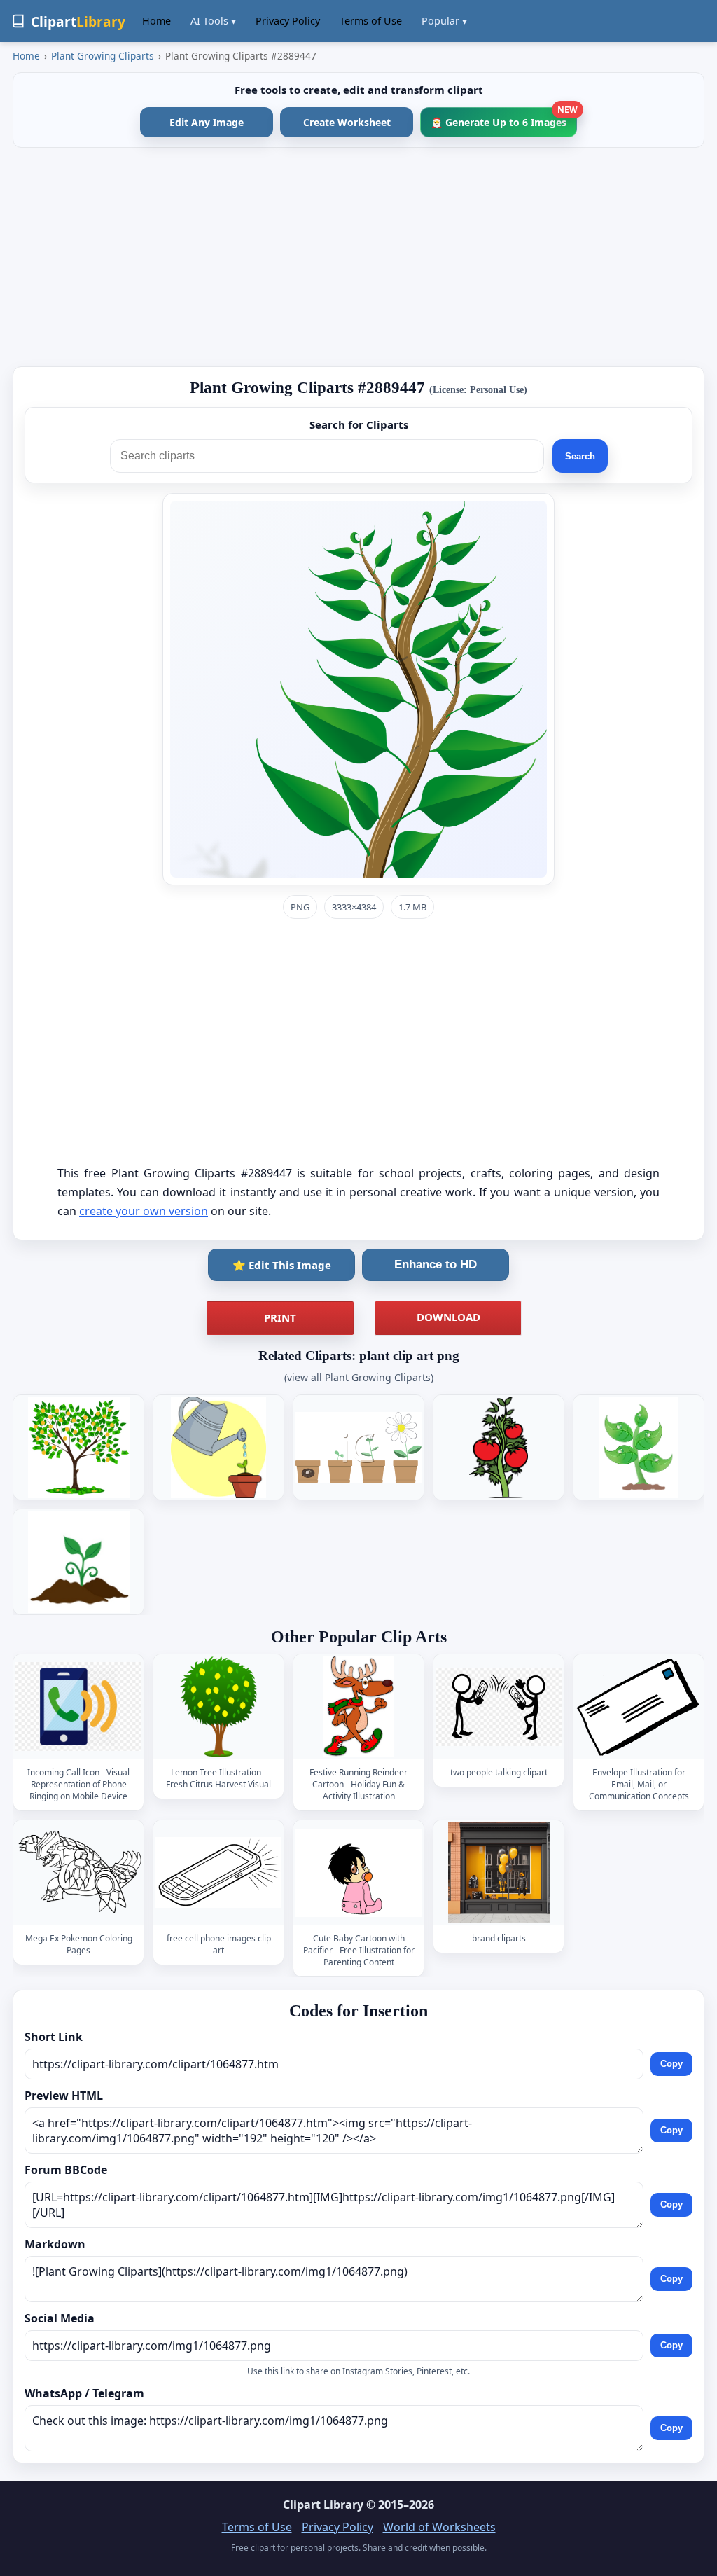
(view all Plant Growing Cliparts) (359, 1377)
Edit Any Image (207, 122)
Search (580, 456)
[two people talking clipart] (499, 1706)
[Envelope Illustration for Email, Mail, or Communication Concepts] (639, 1706)
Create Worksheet (347, 122)
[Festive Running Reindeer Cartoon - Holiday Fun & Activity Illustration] (358, 1706)
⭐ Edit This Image (282, 1265)
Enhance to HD (436, 1265)
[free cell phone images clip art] (218, 1872)
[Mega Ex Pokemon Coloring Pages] (78, 1872)
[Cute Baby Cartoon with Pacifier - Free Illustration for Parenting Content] (358, 1872)
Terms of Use (371, 21)
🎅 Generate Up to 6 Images (504, 118)
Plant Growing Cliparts (103, 56)
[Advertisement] (358, 257)
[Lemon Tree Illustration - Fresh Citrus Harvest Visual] (218, 1706)
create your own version (144, 1211)
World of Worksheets (439, 2527)
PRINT (280, 1317)
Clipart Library (323, 2505)
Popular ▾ (444, 21)
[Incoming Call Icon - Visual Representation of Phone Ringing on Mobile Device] (78, 1706)
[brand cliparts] (499, 1872)
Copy (671, 2064)
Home (156, 21)
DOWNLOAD (448, 1317)
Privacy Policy (288, 21)
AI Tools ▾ (213, 21)
